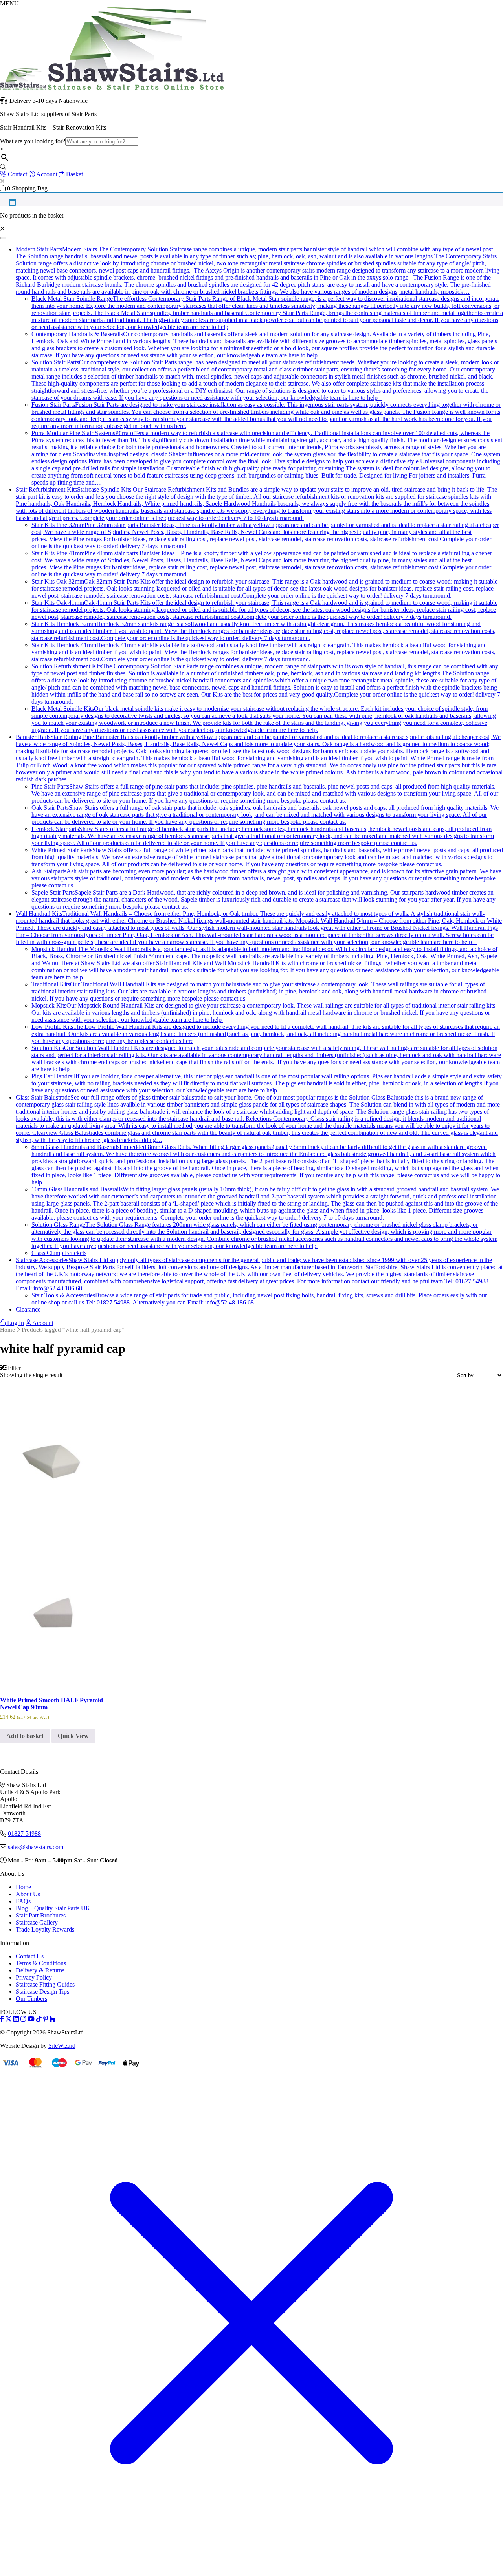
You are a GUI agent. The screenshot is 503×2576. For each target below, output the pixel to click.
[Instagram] (23, 2019)
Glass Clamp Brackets (59, 1253)
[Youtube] (31, 2019)
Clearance (28, 1309)
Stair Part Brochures (41, 1915)
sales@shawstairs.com (36, 1847)
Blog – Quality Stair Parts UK (53, 1908)
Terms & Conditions (41, 1963)
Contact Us (30, 1956)
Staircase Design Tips (42, 1991)
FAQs (23, 1901)
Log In (15, 1323)
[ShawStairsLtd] (112, 87)
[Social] (46, 2019)
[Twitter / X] (9, 2019)
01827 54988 (24, 1834)
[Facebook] (2, 2019)
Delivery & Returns (40, 1970)
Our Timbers (31, 1999)
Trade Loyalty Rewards (45, 1929)
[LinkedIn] (16, 2019)
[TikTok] (39, 2019)
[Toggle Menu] (3, 238)
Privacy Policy (34, 1977)
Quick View (73, 1736)
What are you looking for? (33, 141)
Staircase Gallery (37, 1922)
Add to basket (25, 1736)
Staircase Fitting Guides (45, 1984)
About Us (28, 1894)
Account (42, 1323)
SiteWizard (62, 2046)
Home (7, 1330)
